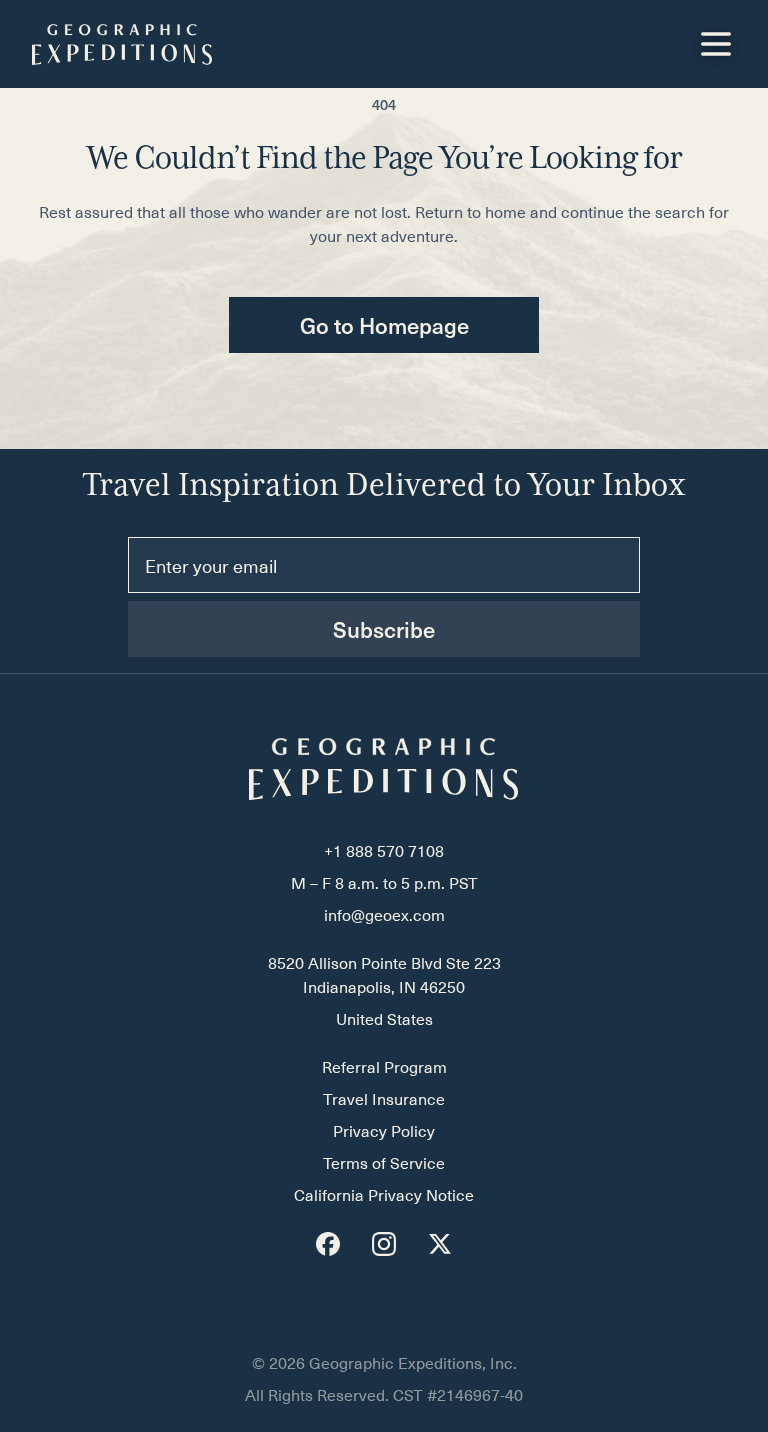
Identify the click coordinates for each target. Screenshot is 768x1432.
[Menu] (716, 44)
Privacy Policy (384, 1132)
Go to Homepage (384, 325)
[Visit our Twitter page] (440, 1244)
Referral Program (384, 1068)
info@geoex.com (384, 916)
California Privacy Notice (384, 1196)
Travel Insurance (384, 1100)
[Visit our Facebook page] (328, 1244)
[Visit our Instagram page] (384, 1244)
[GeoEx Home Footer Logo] (384, 769)
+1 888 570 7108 (384, 852)
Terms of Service (384, 1164)
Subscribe (384, 629)
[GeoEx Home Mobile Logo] (122, 44)
